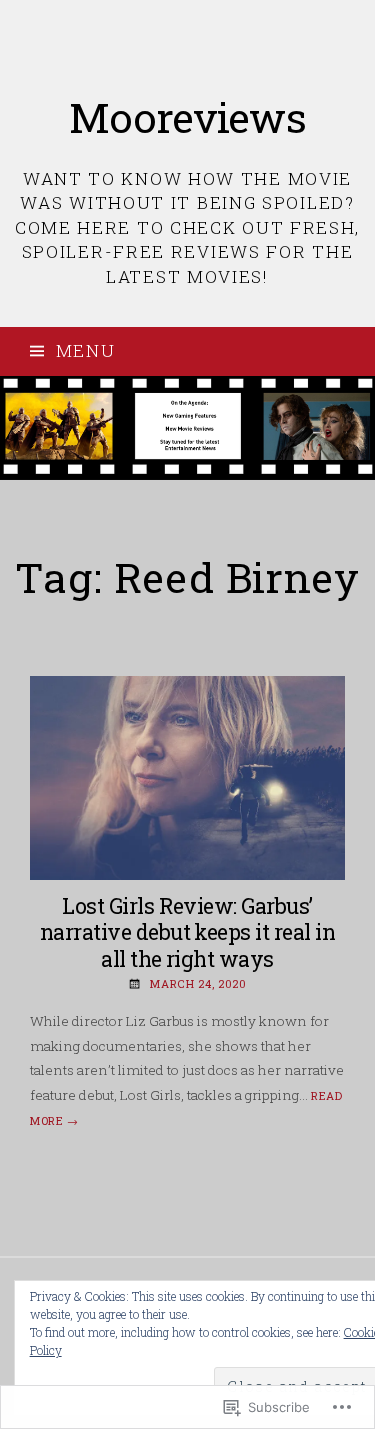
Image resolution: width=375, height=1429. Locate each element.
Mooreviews (187, 117)
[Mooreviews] (187, 428)
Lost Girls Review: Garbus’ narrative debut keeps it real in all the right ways (187, 932)
